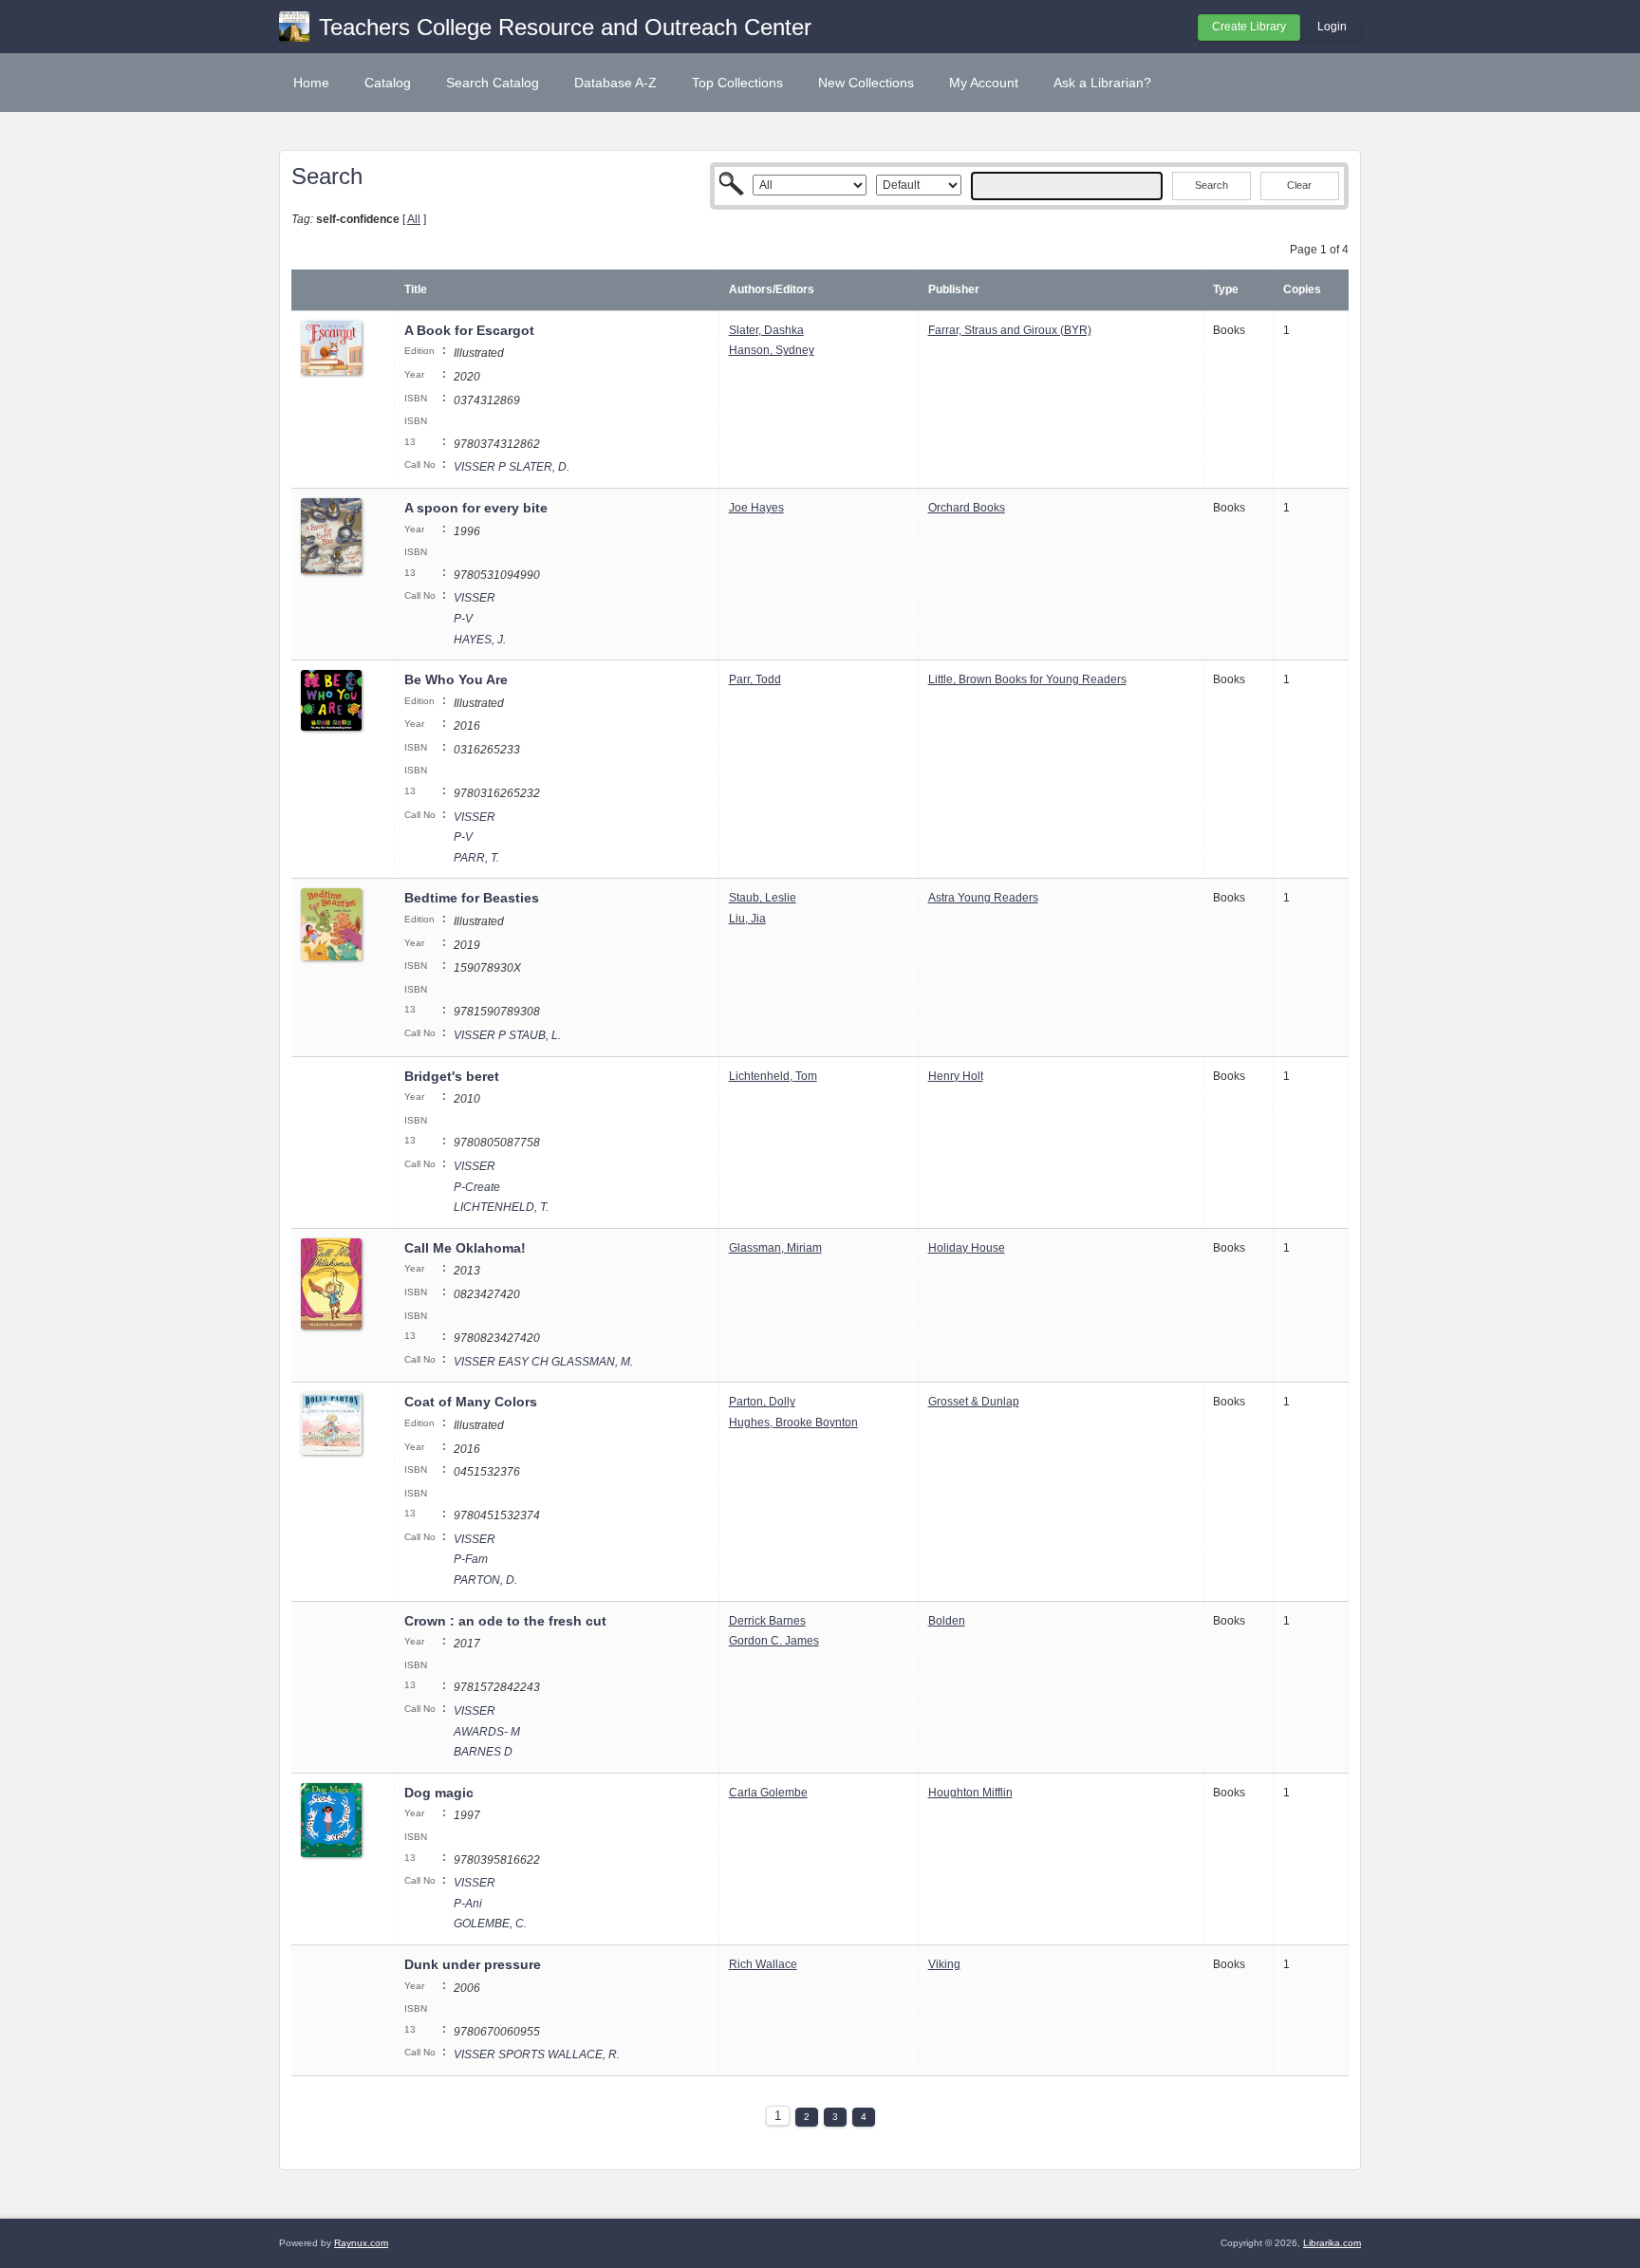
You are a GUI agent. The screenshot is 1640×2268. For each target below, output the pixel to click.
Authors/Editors (772, 289)
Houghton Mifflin (970, 1793)
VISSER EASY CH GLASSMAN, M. (543, 1362)
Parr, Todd (755, 679)
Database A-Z (615, 83)
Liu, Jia (747, 919)
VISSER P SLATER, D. (512, 467)
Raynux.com (361, 2243)
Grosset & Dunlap (974, 1402)
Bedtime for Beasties (472, 898)
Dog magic (439, 1793)
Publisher (954, 289)
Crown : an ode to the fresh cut (505, 1621)
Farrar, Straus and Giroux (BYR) (1010, 330)
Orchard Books (967, 508)
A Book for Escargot (469, 330)
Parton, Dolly (762, 1402)
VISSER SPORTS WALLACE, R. (537, 2054)
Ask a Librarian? (1102, 83)
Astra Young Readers (983, 898)
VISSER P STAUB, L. (507, 1035)
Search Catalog (493, 83)
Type (1226, 289)
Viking (944, 1964)
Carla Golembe (768, 1793)
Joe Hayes (756, 508)
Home (311, 83)
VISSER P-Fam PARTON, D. (485, 1560)
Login (1332, 27)
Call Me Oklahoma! (465, 1248)
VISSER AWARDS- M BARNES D (487, 1731)
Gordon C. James (774, 1641)
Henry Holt (956, 1076)
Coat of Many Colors (471, 1402)
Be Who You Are (456, 679)
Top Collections (737, 83)
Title (416, 289)
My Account (984, 83)
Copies (1302, 289)
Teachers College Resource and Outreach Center (565, 27)
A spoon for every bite (476, 508)
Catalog (388, 83)
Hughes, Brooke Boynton (793, 1422)
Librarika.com (1332, 2243)
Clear (1299, 185)
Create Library (1249, 27)
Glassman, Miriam (775, 1248)
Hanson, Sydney (772, 350)
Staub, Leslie (763, 898)
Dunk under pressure (473, 1964)
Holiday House (967, 1248)
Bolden (947, 1621)
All (414, 219)
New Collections (866, 83)
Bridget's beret (452, 1076)
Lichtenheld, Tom (773, 1076)
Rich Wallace (763, 1964)
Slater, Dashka (766, 330)
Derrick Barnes (767, 1621)
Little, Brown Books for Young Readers (1027, 679)
